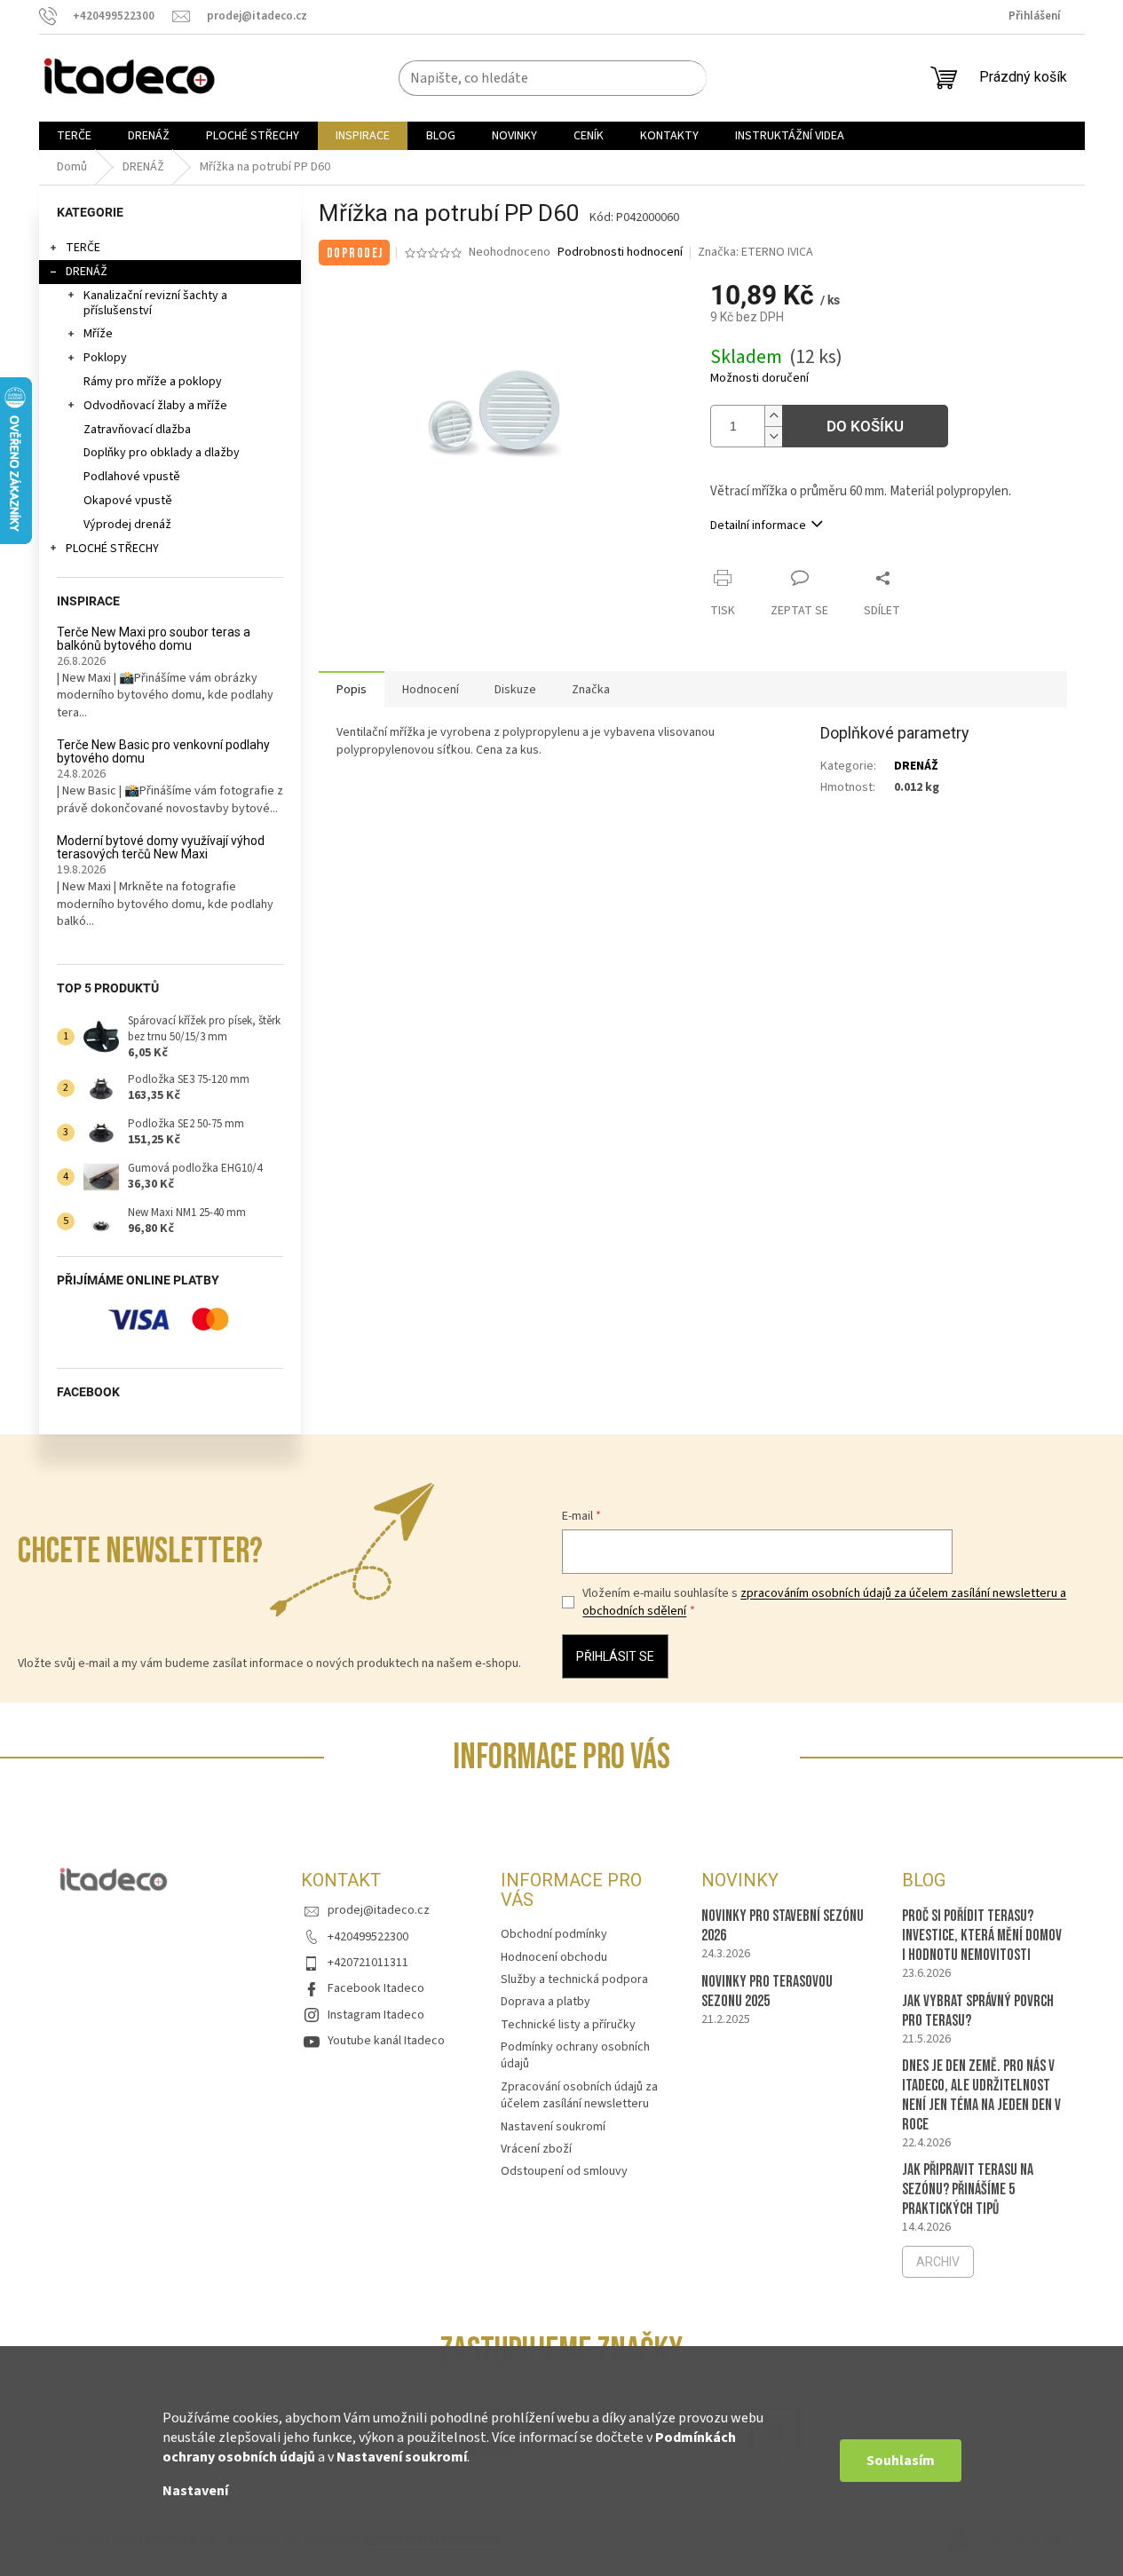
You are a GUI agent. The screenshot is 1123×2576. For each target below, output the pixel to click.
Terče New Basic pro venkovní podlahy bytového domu (163, 752)
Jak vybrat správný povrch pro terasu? (978, 2011)
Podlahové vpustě (132, 477)
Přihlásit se (615, 1656)
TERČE (83, 248)
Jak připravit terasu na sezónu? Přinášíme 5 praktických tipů (968, 2189)
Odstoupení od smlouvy (564, 2171)
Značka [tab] (591, 690)
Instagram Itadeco (376, 2015)
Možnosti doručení (759, 379)
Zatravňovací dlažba (137, 430)
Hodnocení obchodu (554, 1957)
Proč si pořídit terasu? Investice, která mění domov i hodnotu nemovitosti (982, 1936)
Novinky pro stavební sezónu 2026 (783, 1926)
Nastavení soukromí (402, 2457)
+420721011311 (368, 1963)
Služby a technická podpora (574, 1979)
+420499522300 (368, 1937)
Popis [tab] (352, 690)
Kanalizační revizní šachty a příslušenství (155, 303)
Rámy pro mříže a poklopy (153, 382)
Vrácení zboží (536, 2149)
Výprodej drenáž (127, 525)
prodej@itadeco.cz (379, 1910)
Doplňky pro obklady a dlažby (162, 453)
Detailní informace (758, 525)
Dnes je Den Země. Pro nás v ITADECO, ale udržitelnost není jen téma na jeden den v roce (981, 2095)
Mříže (98, 334)
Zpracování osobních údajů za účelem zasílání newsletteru (579, 2095)
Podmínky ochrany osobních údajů (575, 2055)
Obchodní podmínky (554, 1934)
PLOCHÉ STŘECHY (112, 549)
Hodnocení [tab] (431, 690)
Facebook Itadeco (376, 1988)
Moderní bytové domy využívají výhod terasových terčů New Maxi (161, 848)
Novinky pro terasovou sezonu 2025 (767, 1991)
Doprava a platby (546, 2002)
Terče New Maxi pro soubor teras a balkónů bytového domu (154, 639)
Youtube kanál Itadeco (386, 2041)
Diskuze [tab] (515, 690)
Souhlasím (901, 2461)
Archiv (938, 2262)
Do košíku (865, 426)
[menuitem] (74, 136)
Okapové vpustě (128, 501)
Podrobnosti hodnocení (620, 253)
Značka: (755, 252)
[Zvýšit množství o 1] (773, 416)
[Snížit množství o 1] (773, 436)
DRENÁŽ (87, 272)
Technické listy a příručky (568, 2025)
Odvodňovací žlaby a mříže (155, 406)
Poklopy (105, 358)
